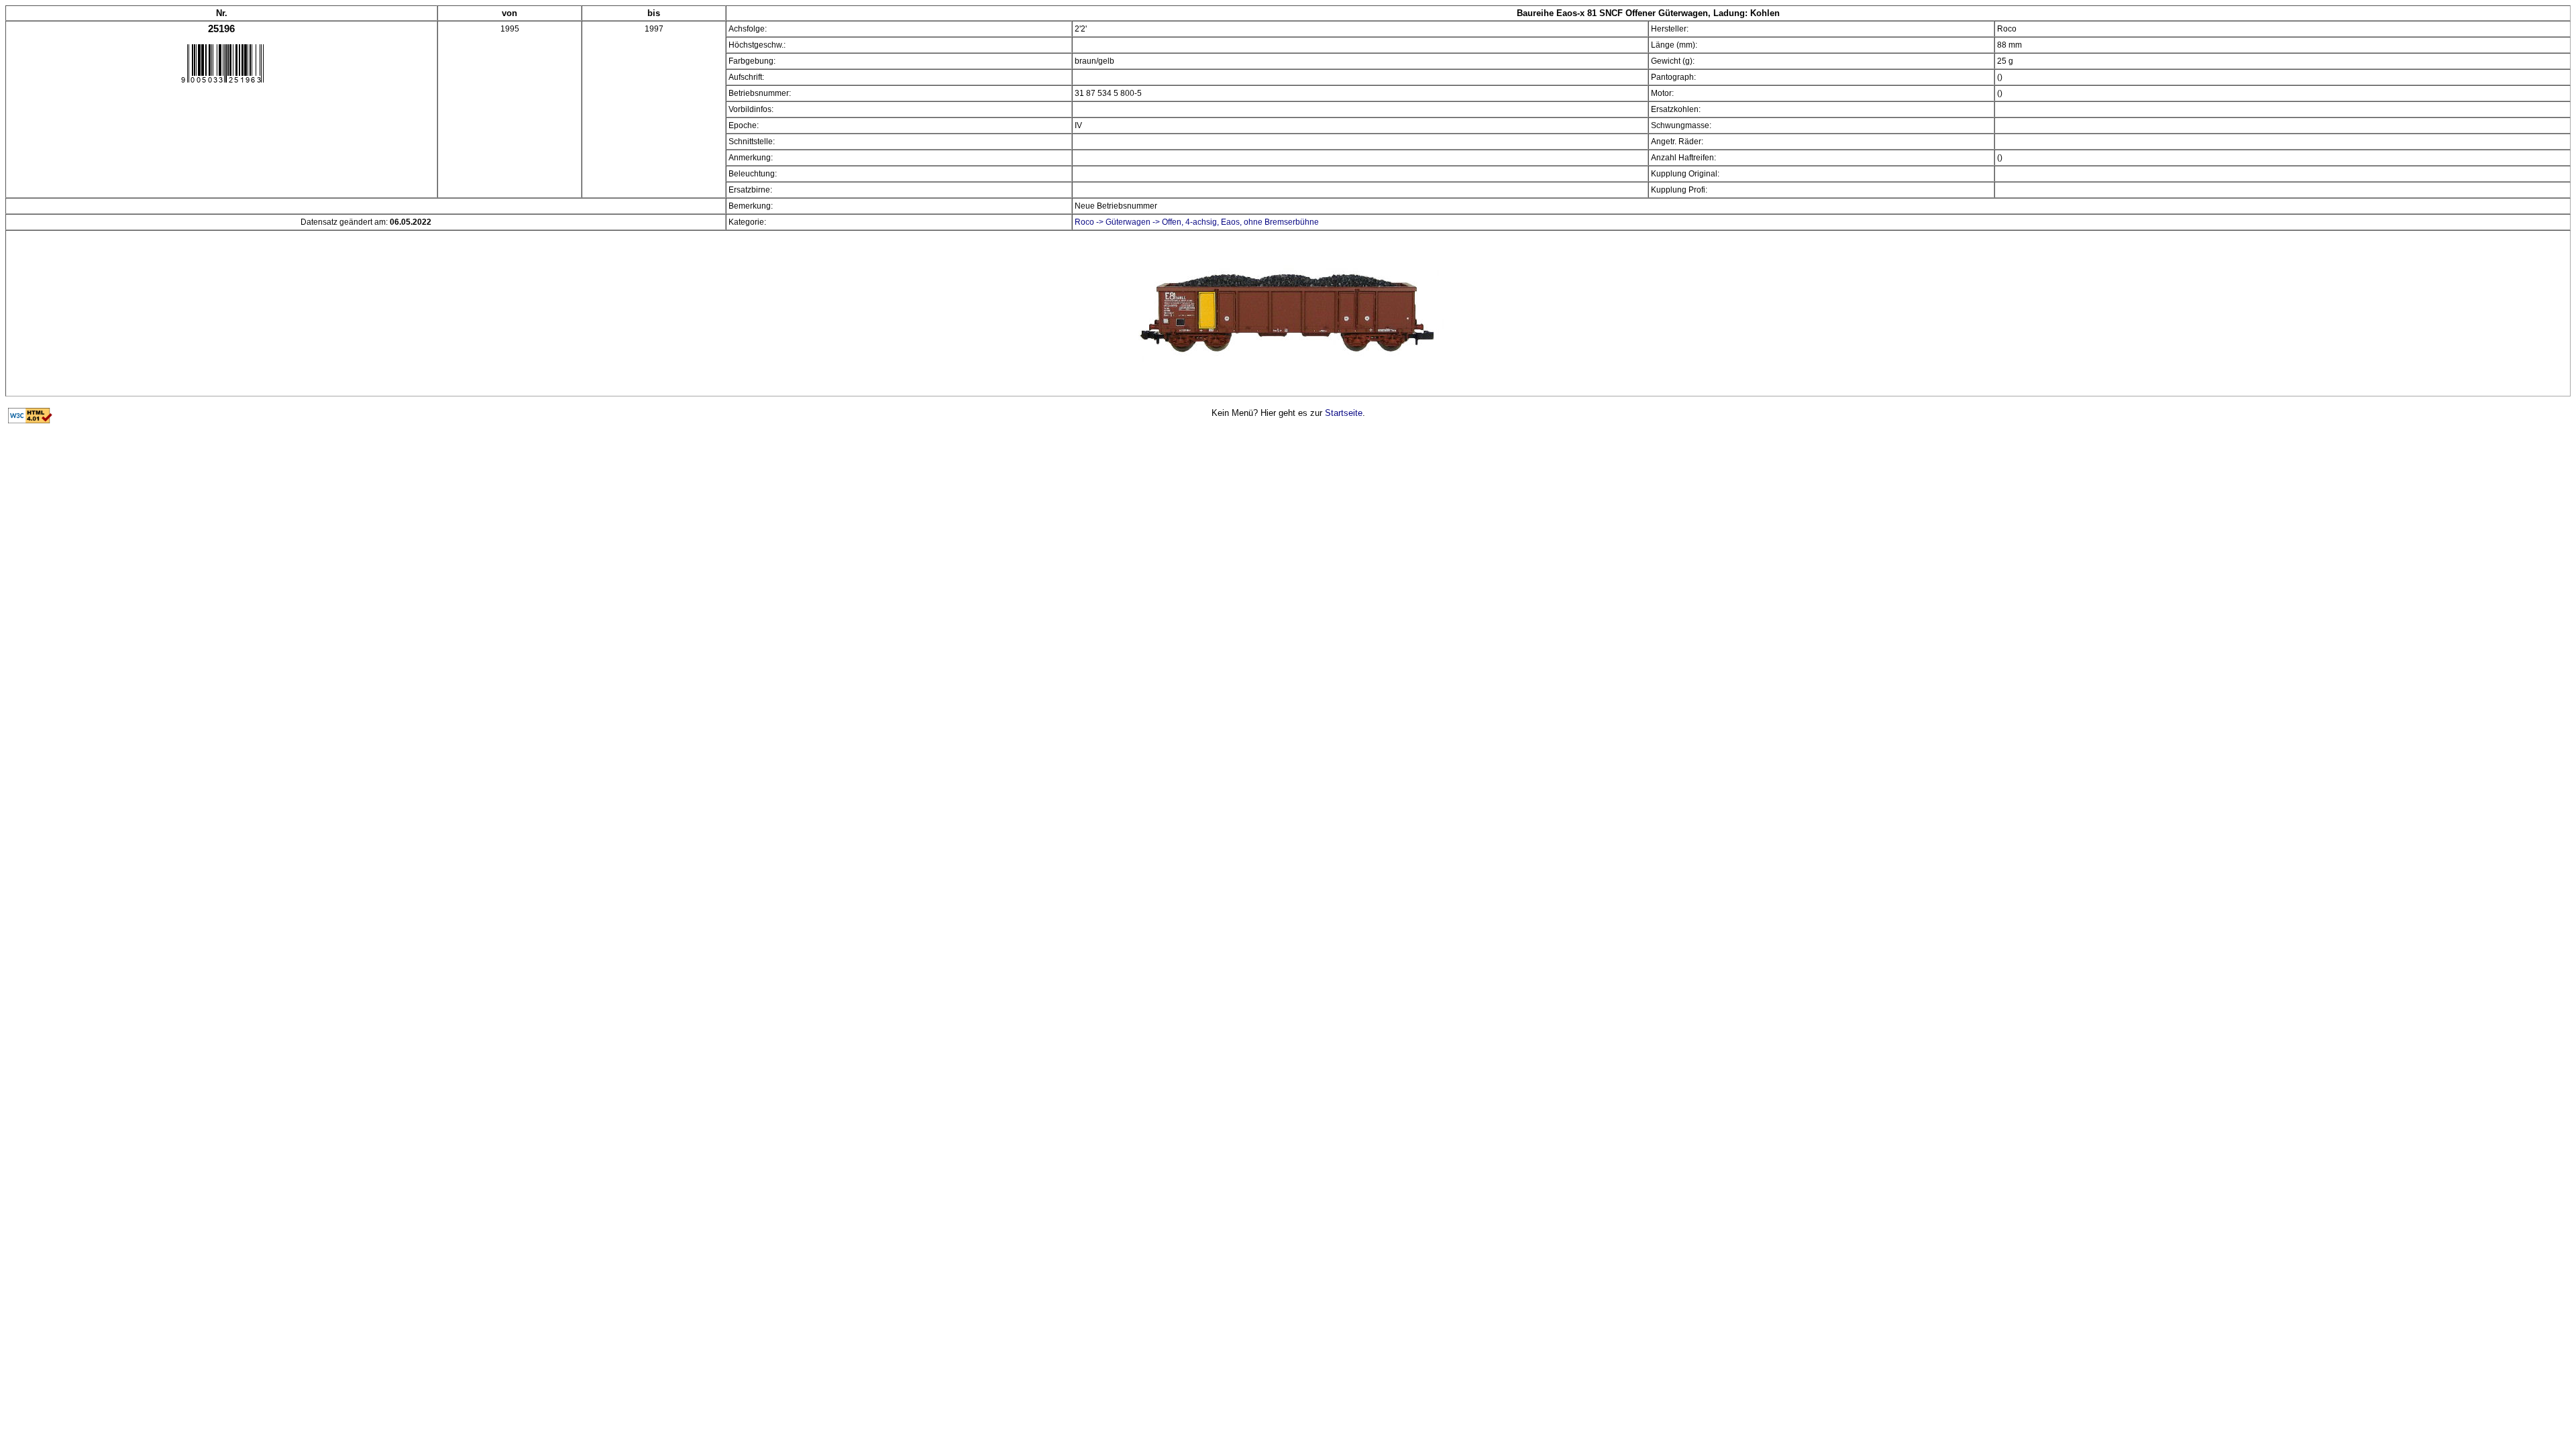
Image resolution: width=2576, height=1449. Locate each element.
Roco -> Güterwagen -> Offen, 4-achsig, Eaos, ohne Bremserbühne (1197, 222)
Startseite (1344, 413)
